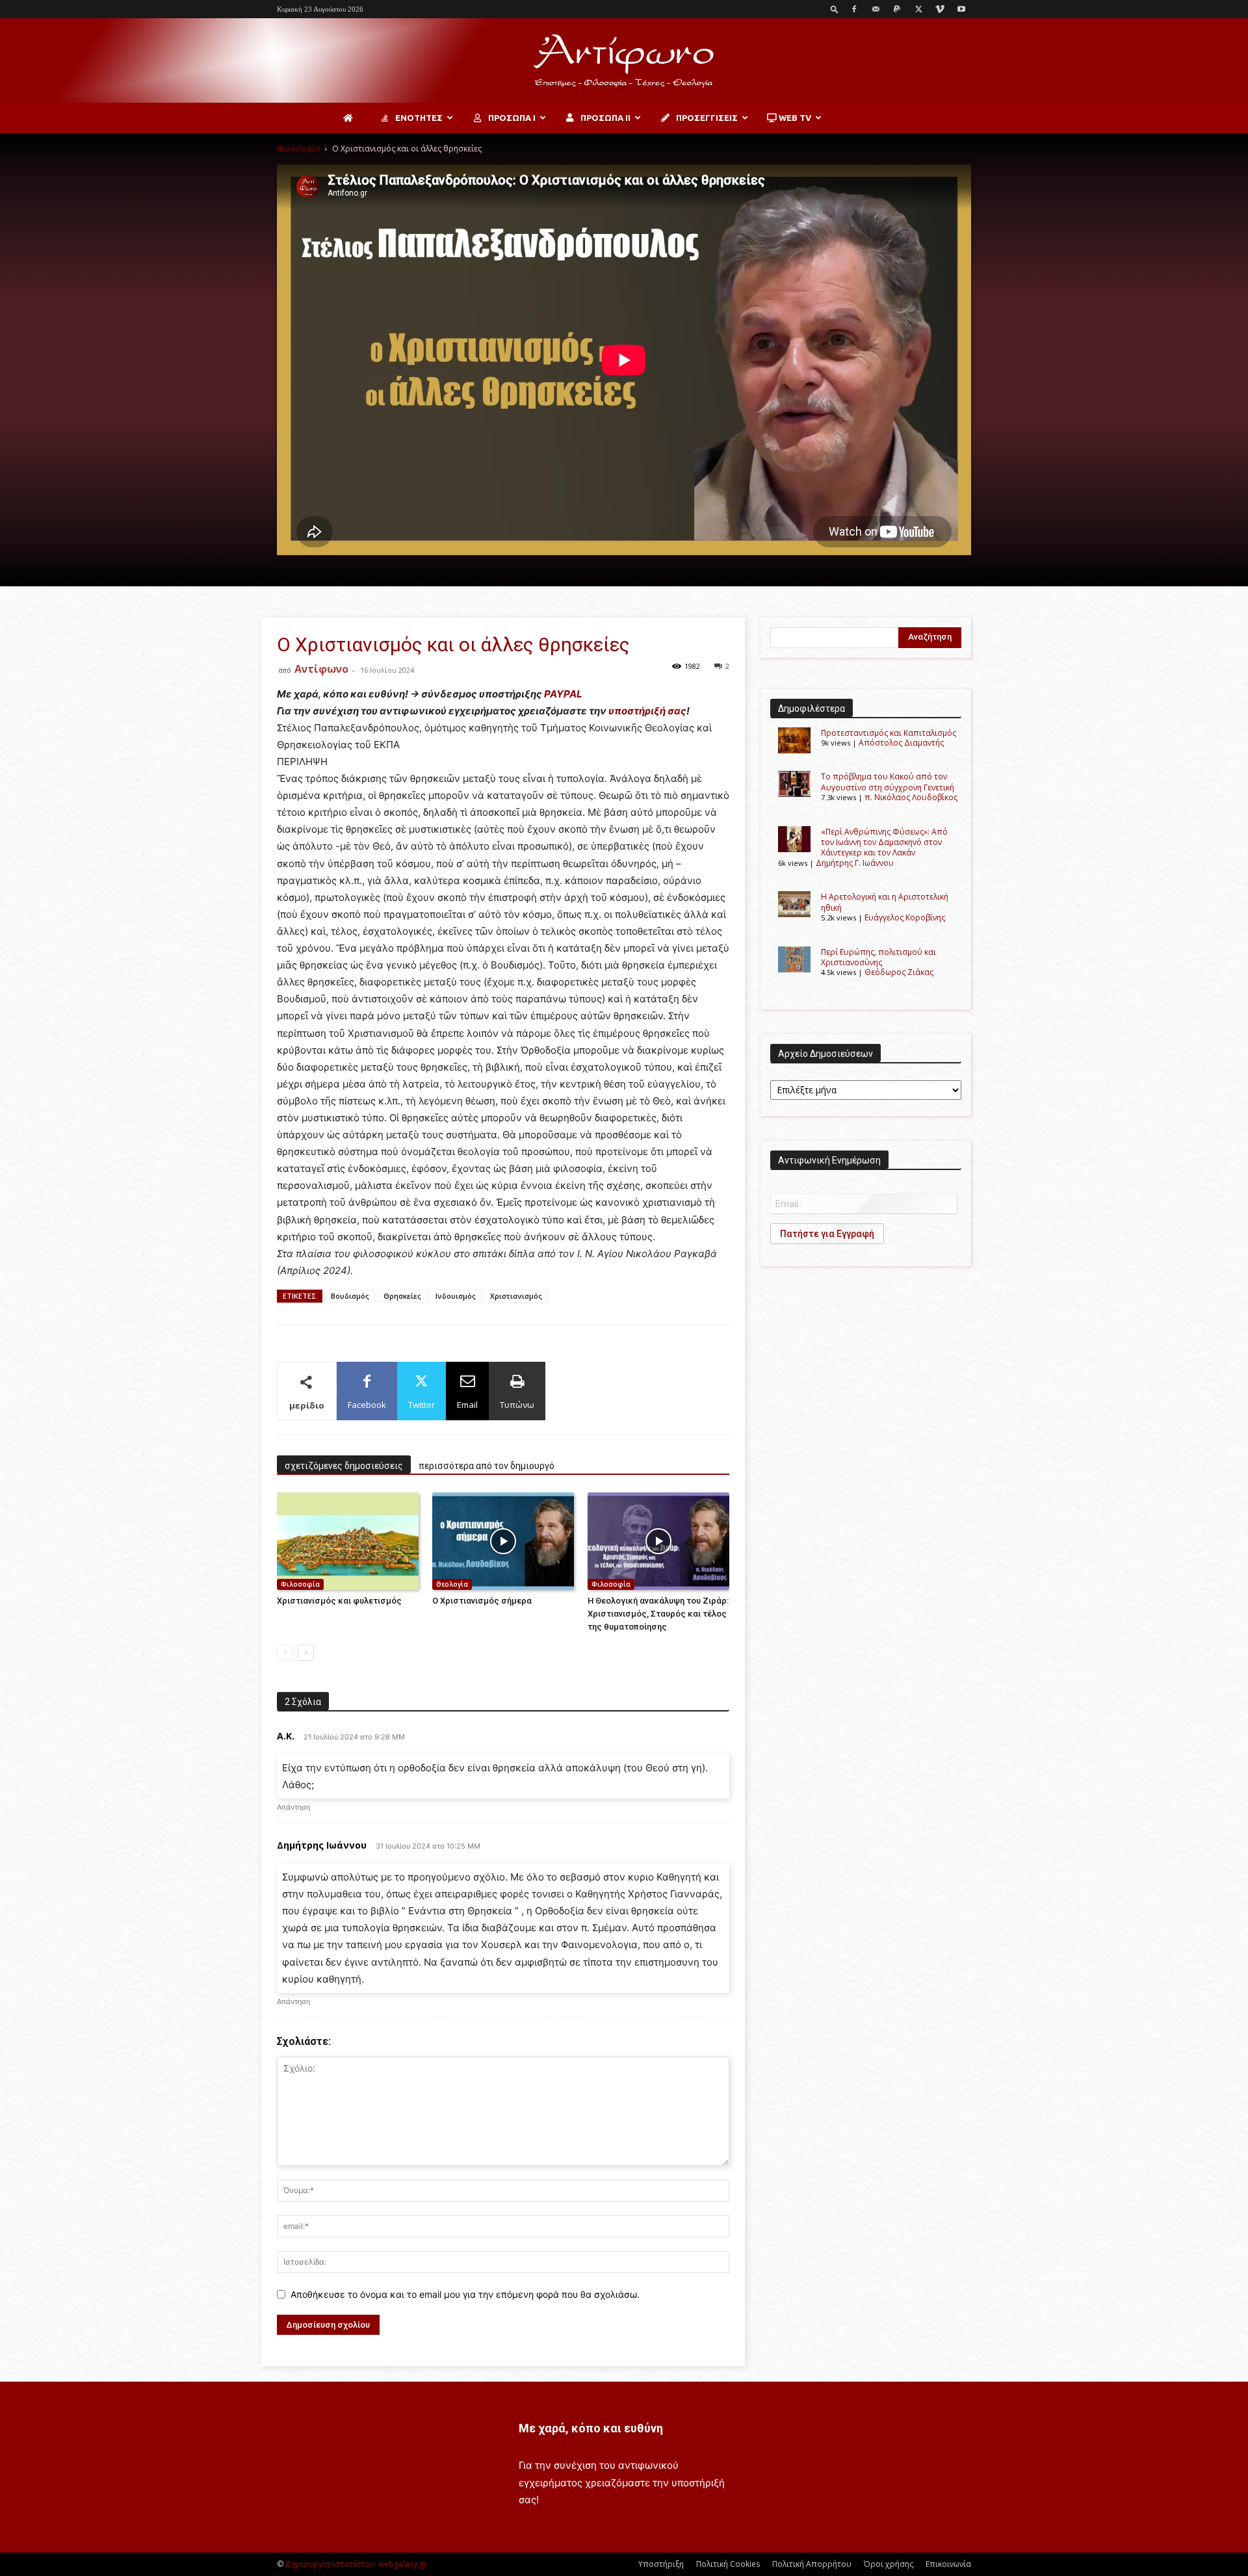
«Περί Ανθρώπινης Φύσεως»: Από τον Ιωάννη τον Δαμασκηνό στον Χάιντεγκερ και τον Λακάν (884, 842)
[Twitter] (918, 9)
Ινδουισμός (456, 1296)
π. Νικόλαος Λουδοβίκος (911, 797)
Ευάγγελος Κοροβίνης (905, 917)
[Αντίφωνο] (624, 61)
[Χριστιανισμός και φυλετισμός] (348, 1541)
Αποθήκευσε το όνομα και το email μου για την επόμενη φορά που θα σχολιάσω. (465, 2294)
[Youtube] (961, 9)
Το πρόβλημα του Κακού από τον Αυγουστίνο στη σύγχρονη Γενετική (888, 782)
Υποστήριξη (661, 2564)
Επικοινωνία (948, 2564)
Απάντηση (293, 1807)
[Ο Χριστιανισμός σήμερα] (503, 1541)
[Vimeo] (940, 9)
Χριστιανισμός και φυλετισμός (339, 1601)
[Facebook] (854, 9)
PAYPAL (563, 694)
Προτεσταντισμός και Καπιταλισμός (889, 733)
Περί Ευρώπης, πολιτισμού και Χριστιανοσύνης (878, 957)
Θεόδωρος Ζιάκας (899, 972)
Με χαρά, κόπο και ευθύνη (591, 2428)
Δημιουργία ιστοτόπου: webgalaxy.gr (356, 2564)
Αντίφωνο (321, 669)
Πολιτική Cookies (728, 2564)
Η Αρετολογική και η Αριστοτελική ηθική (885, 902)
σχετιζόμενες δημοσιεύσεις (344, 1466)
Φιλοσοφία (298, 149)
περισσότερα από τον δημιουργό (487, 1466)
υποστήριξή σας (647, 711)
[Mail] (876, 9)
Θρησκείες (402, 1296)
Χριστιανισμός (516, 1296)
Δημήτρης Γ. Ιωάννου (855, 863)
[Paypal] (897, 9)
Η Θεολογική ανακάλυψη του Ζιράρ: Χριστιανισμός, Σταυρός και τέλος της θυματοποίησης (658, 1614)
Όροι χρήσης (889, 2564)
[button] (835, 9)
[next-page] (306, 1653)
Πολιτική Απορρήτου (812, 2564)
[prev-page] (285, 1653)
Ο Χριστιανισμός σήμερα (482, 1601)
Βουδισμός (350, 1296)
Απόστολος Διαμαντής (901, 743)
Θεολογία (452, 1584)
